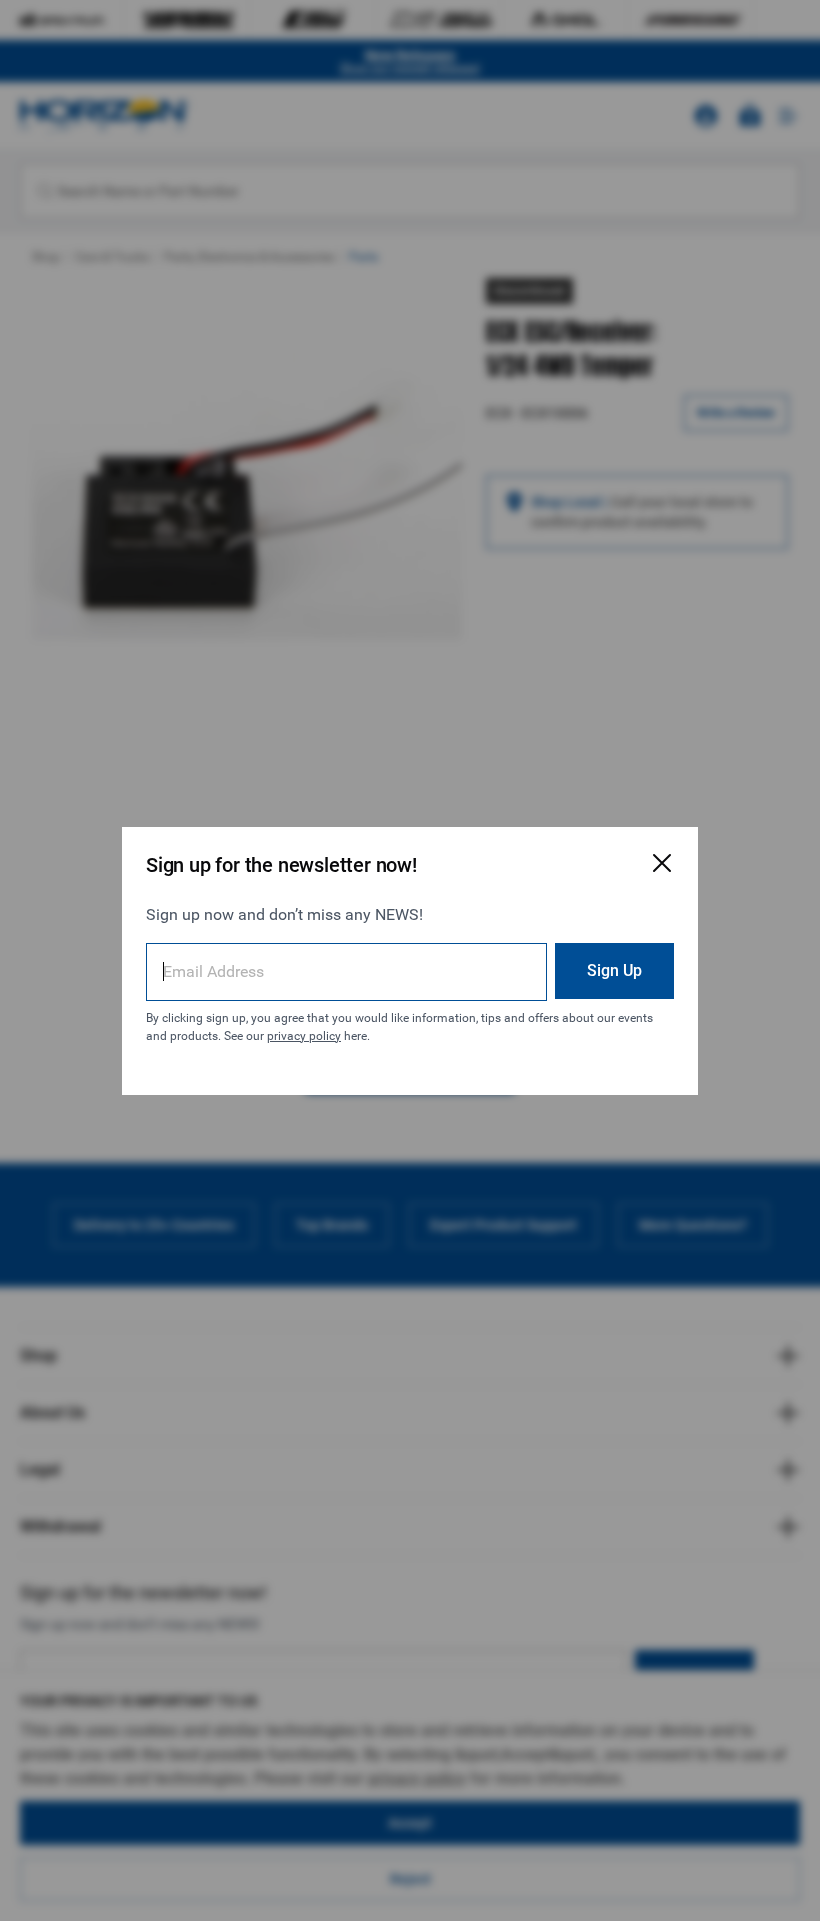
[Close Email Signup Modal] (662, 863)
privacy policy (304, 1036)
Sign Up (614, 970)
